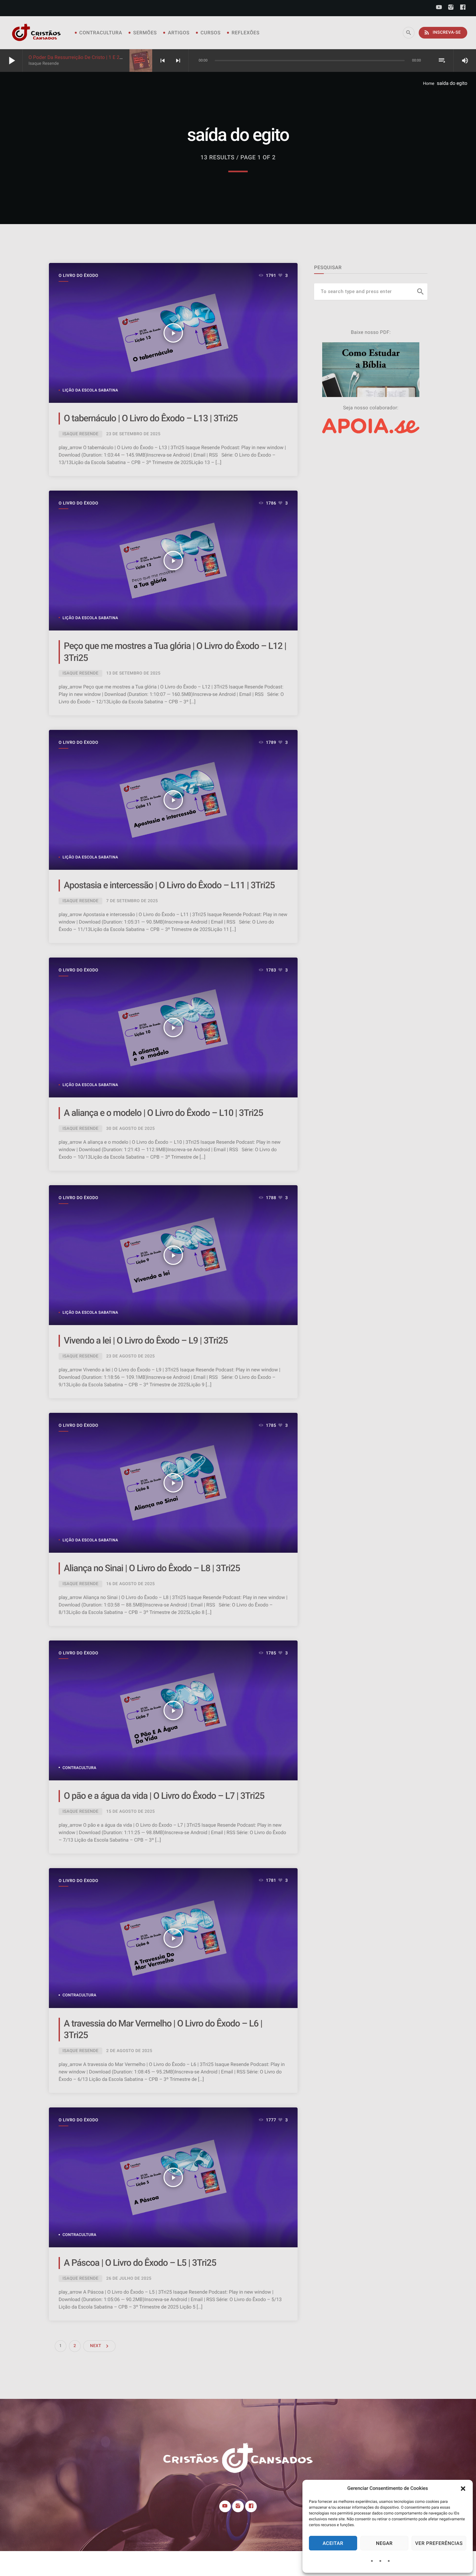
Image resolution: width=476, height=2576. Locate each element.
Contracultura (101, 33)
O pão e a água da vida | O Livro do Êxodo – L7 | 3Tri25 (164, 1796)
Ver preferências (439, 2543)
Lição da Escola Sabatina (90, 390)
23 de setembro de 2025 (133, 434)
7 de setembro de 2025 (132, 901)
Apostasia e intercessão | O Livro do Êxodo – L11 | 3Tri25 (169, 885)
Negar (384, 2543)
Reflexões (245, 33)
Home (429, 84)
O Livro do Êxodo (78, 276)
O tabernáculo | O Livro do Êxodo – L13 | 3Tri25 (151, 418)
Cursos (210, 33)
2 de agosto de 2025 (129, 2051)
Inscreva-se (442, 32)
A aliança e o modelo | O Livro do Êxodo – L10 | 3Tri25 (163, 1113)
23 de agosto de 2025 (130, 1356)
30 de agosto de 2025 (130, 1129)
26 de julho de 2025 (129, 2279)
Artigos (179, 33)
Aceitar (333, 2543)
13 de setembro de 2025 (133, 673)
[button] (463, 2489)
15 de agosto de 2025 (130, 1812)
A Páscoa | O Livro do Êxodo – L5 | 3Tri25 (140, 2263)
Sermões (145, 33)
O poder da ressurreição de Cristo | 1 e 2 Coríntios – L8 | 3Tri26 (99, 57)
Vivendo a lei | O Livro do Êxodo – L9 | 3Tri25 (146, 1340)
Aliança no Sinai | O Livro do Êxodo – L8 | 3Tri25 (152, 1568)
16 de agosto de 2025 (130, 1584)
